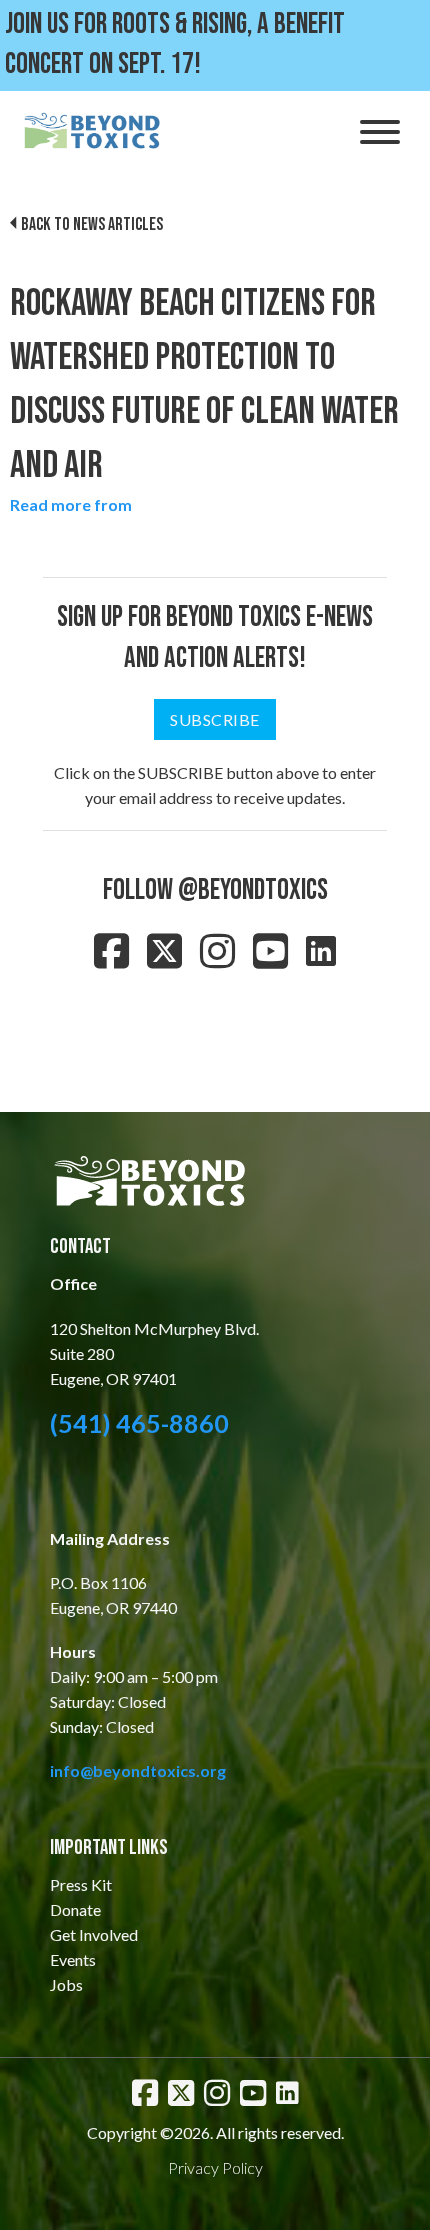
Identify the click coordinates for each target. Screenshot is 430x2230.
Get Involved (94, 1934)
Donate (75, 1909)
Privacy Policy (215, 2167)
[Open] (380, 132)
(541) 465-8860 (139, 1423)
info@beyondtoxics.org (138, 1770)
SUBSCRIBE (215, 719)
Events (73, 1959)
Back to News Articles (92, 224)
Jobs (66, 1984)
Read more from (71, 504)
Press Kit (81, 1884)
